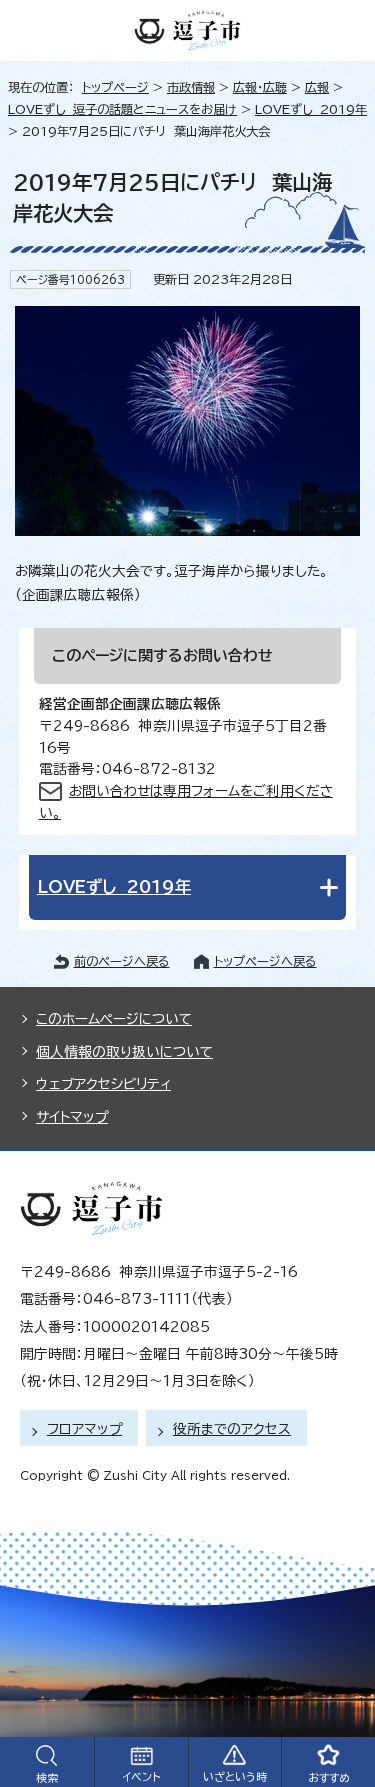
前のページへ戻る (122, 961)
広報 (317, 87)
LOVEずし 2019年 (311, 109)
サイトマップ (72, 1117)
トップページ (115, 87)
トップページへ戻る (265, 961)
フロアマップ (84, 1429)
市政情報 (191, 87)
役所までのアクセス (232, 1429)
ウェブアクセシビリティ (103, 1084)
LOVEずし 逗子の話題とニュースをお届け (122, 109)
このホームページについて (114, 1019)
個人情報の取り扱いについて (124, 1052)
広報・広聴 (260, 87)
